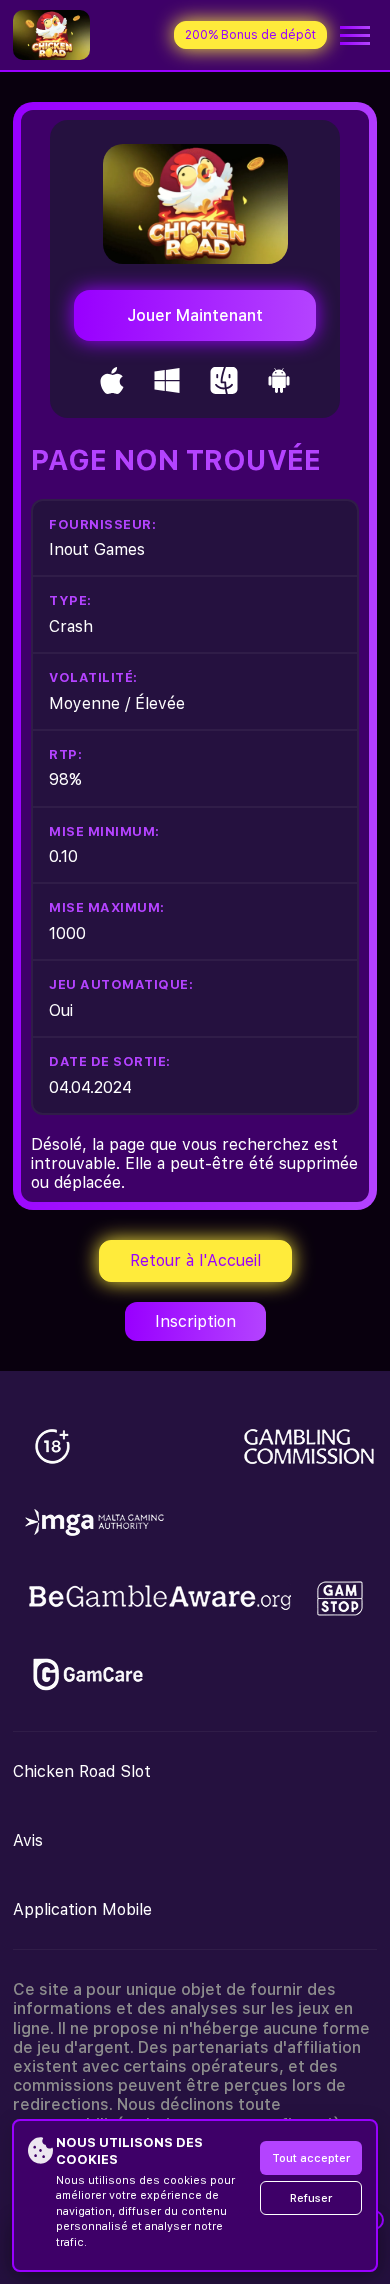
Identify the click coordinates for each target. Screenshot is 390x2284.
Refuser (311, 2198)
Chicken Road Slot (82, 1771)
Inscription (195, 1321)
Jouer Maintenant (195, 315)
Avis (28, 1840)
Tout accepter (311, 2158)
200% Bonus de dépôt (250, 35)
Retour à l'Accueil (195, 1260)
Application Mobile (82, 1909)
